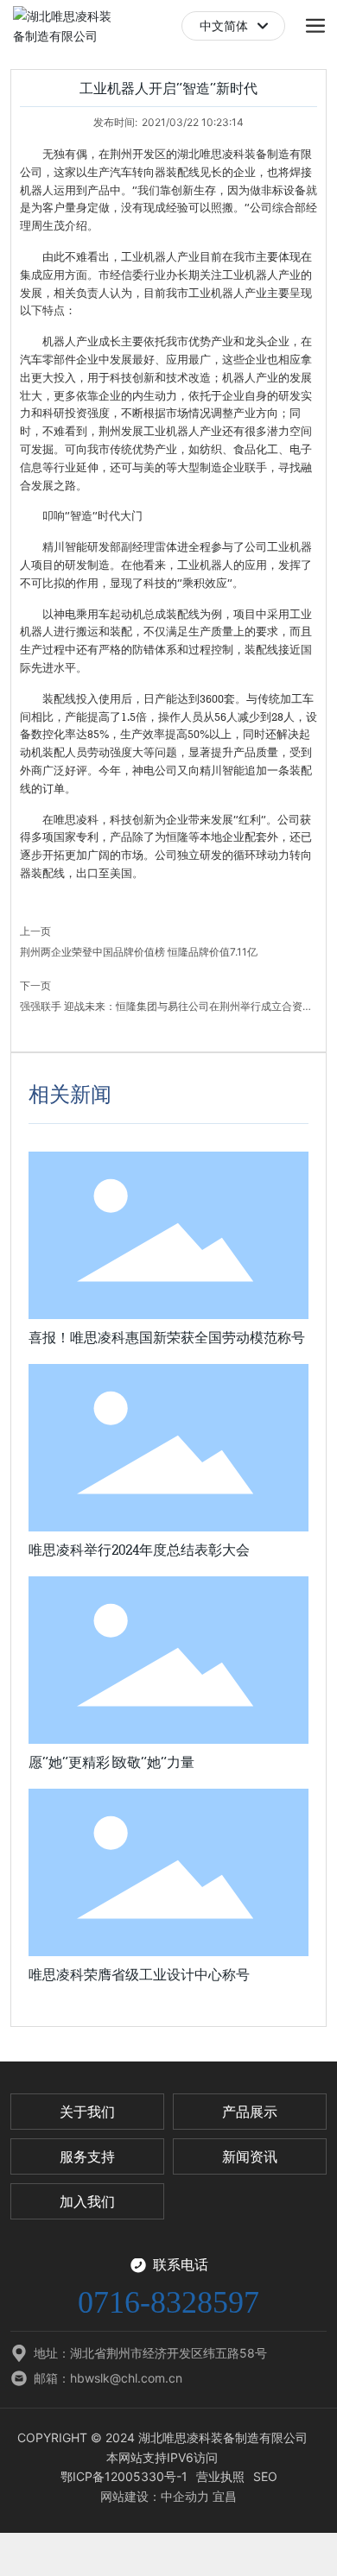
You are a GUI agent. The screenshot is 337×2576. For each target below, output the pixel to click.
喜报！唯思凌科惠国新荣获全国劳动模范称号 (167, 1338)
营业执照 (220, 2476)
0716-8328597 (168, 2302)
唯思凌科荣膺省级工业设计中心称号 (139, 1975)
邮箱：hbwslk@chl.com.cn (108, 2378)
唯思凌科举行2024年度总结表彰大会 (139, 1550)
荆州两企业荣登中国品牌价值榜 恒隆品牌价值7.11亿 (139, 952)
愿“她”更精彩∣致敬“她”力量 (111, 1762)
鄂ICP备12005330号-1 (124, 2476)
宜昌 (225, 2496)
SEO (265, 2476)
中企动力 (185, 2496)
